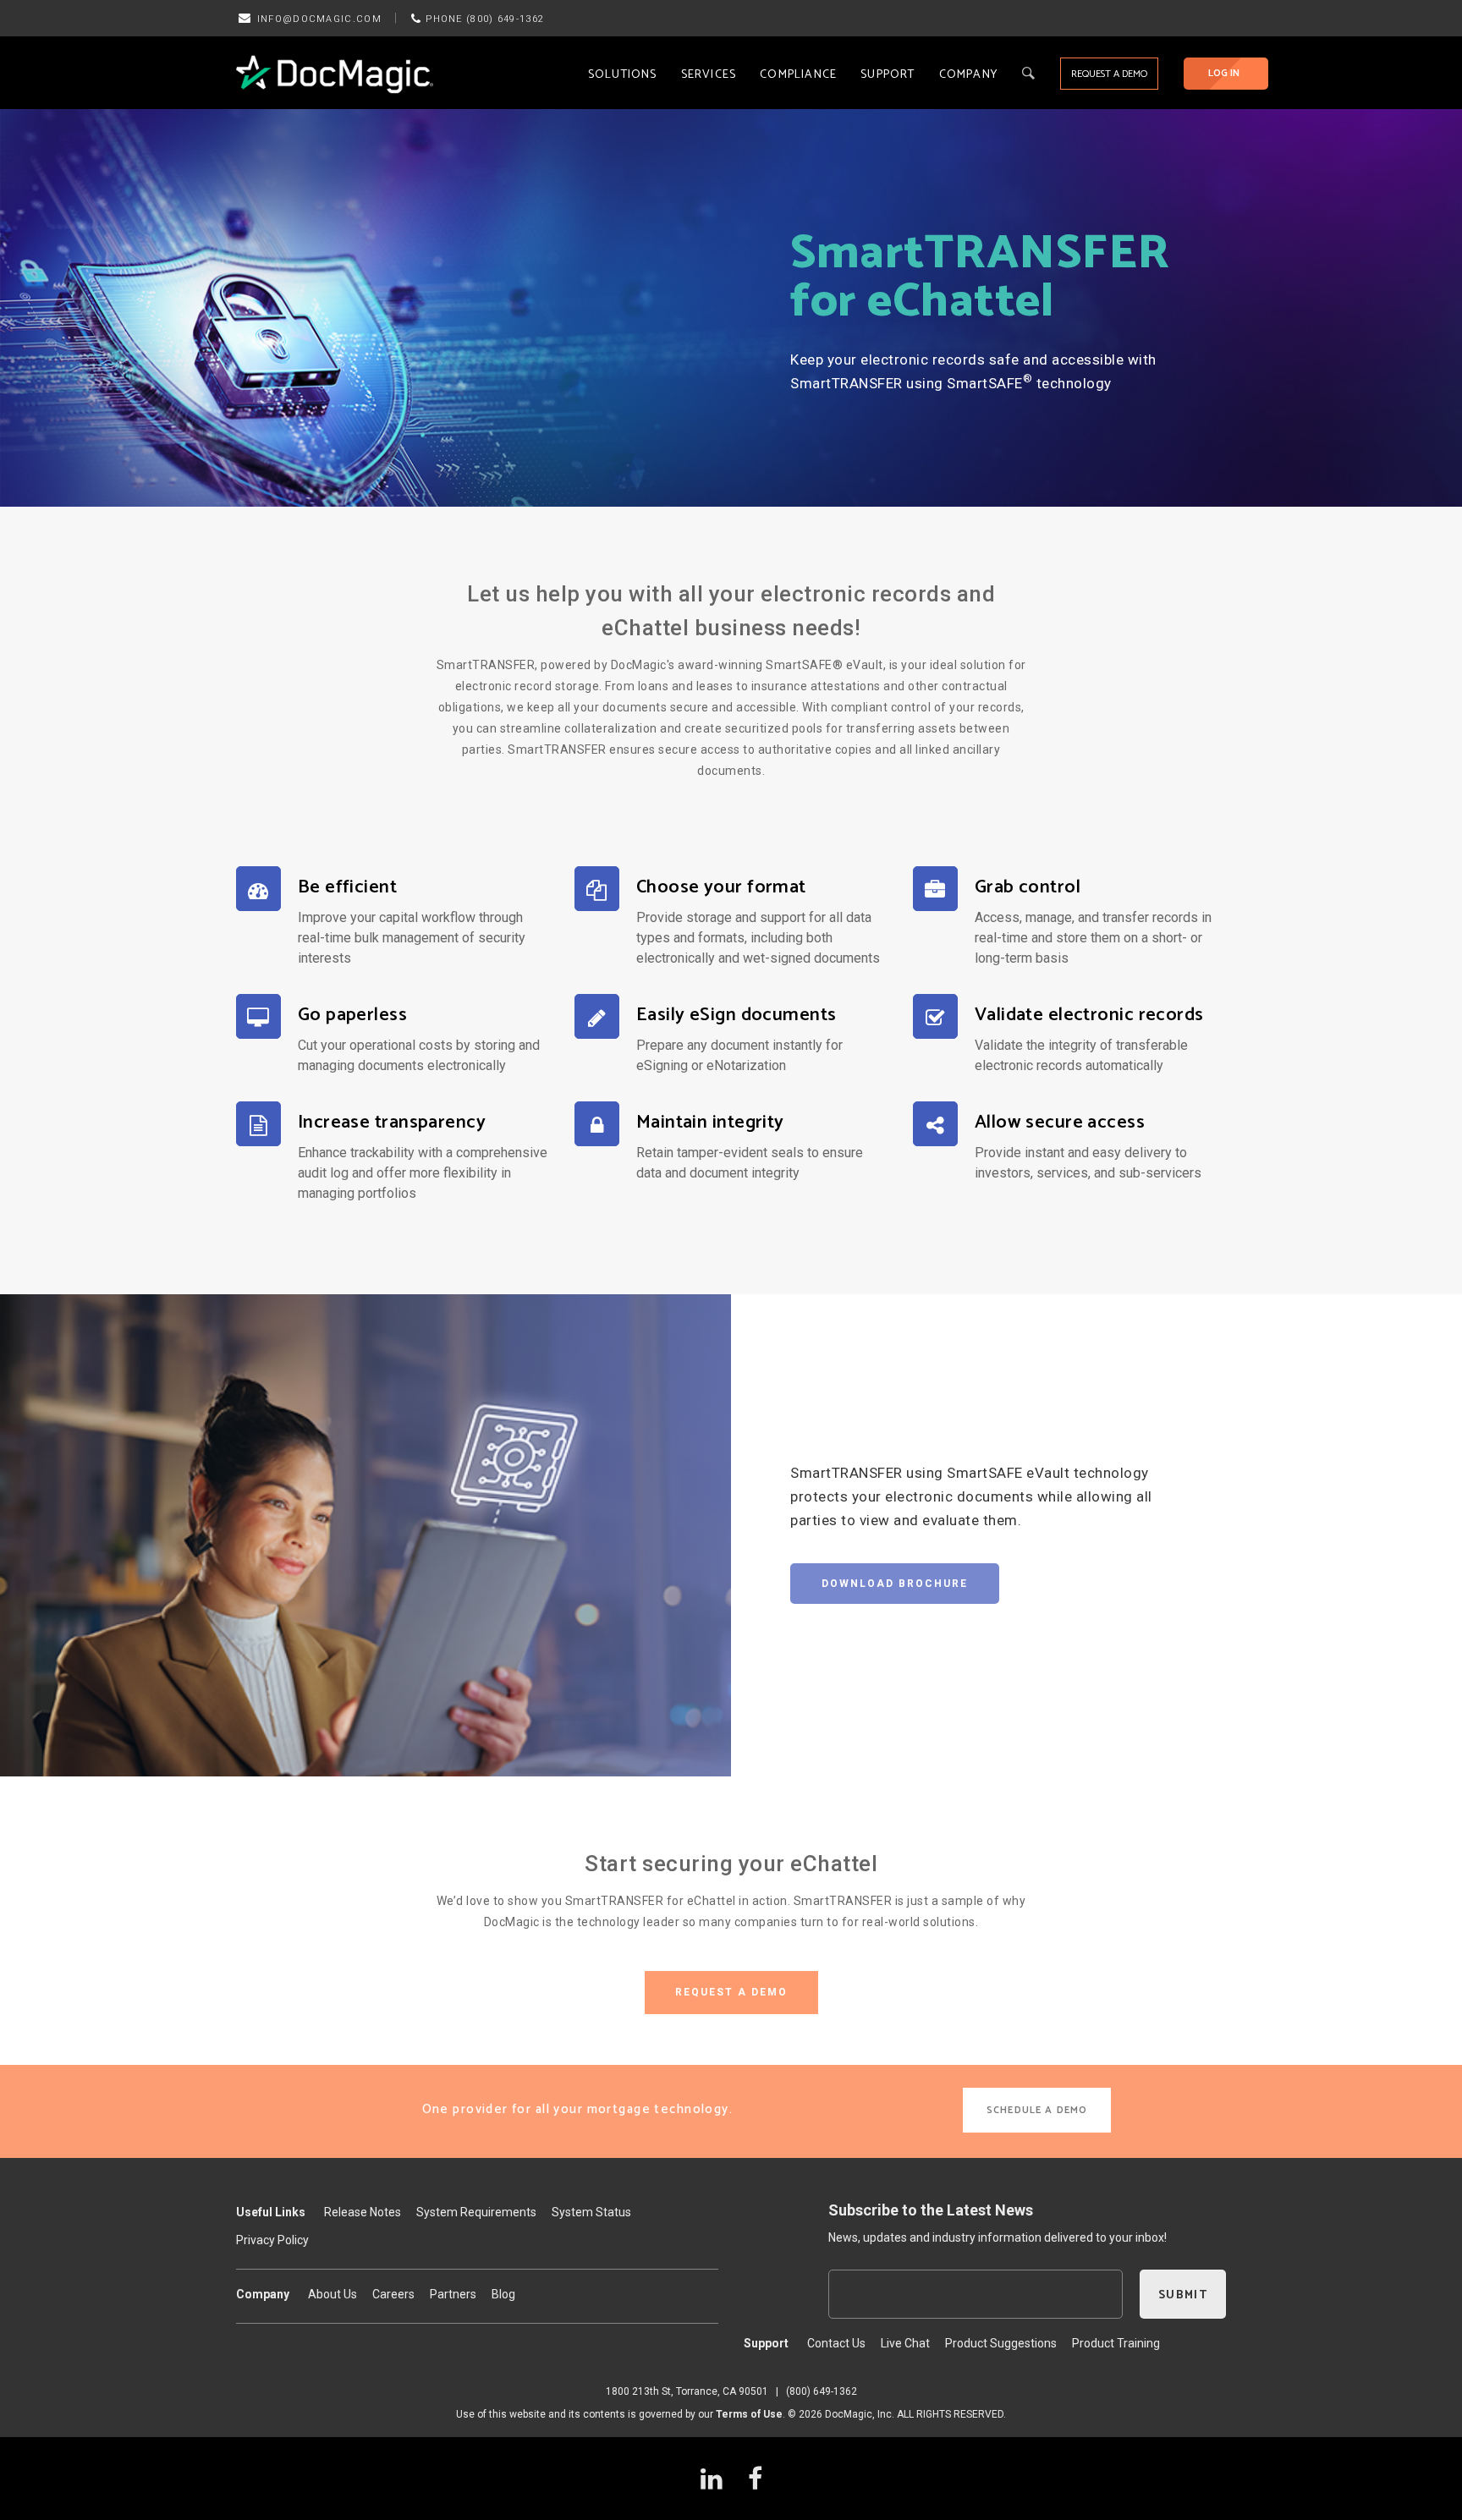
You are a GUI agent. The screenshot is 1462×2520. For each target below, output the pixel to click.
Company (968, 75)
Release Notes (363, 2212)
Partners (453, 2294)
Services (709, 75)
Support (888, 75)
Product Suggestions (1001, 2343)
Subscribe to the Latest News (931, 2210)
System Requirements (476, 2212)
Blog (503, 2294)
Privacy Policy (272, 2240)
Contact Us (836, 2343)
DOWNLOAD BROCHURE (895, 1584)
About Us (333, 2294)
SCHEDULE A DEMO (1037, 2110)
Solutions (623, 75)
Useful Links (271, 2212)
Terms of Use (749, 2414)
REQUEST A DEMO (1109, 74)
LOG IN (1224, 73)
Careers (393, 2294)
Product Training (1116, 2343)
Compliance (798, 75)
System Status (591, 2212)
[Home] (335, 74)
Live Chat (905, 2343)
